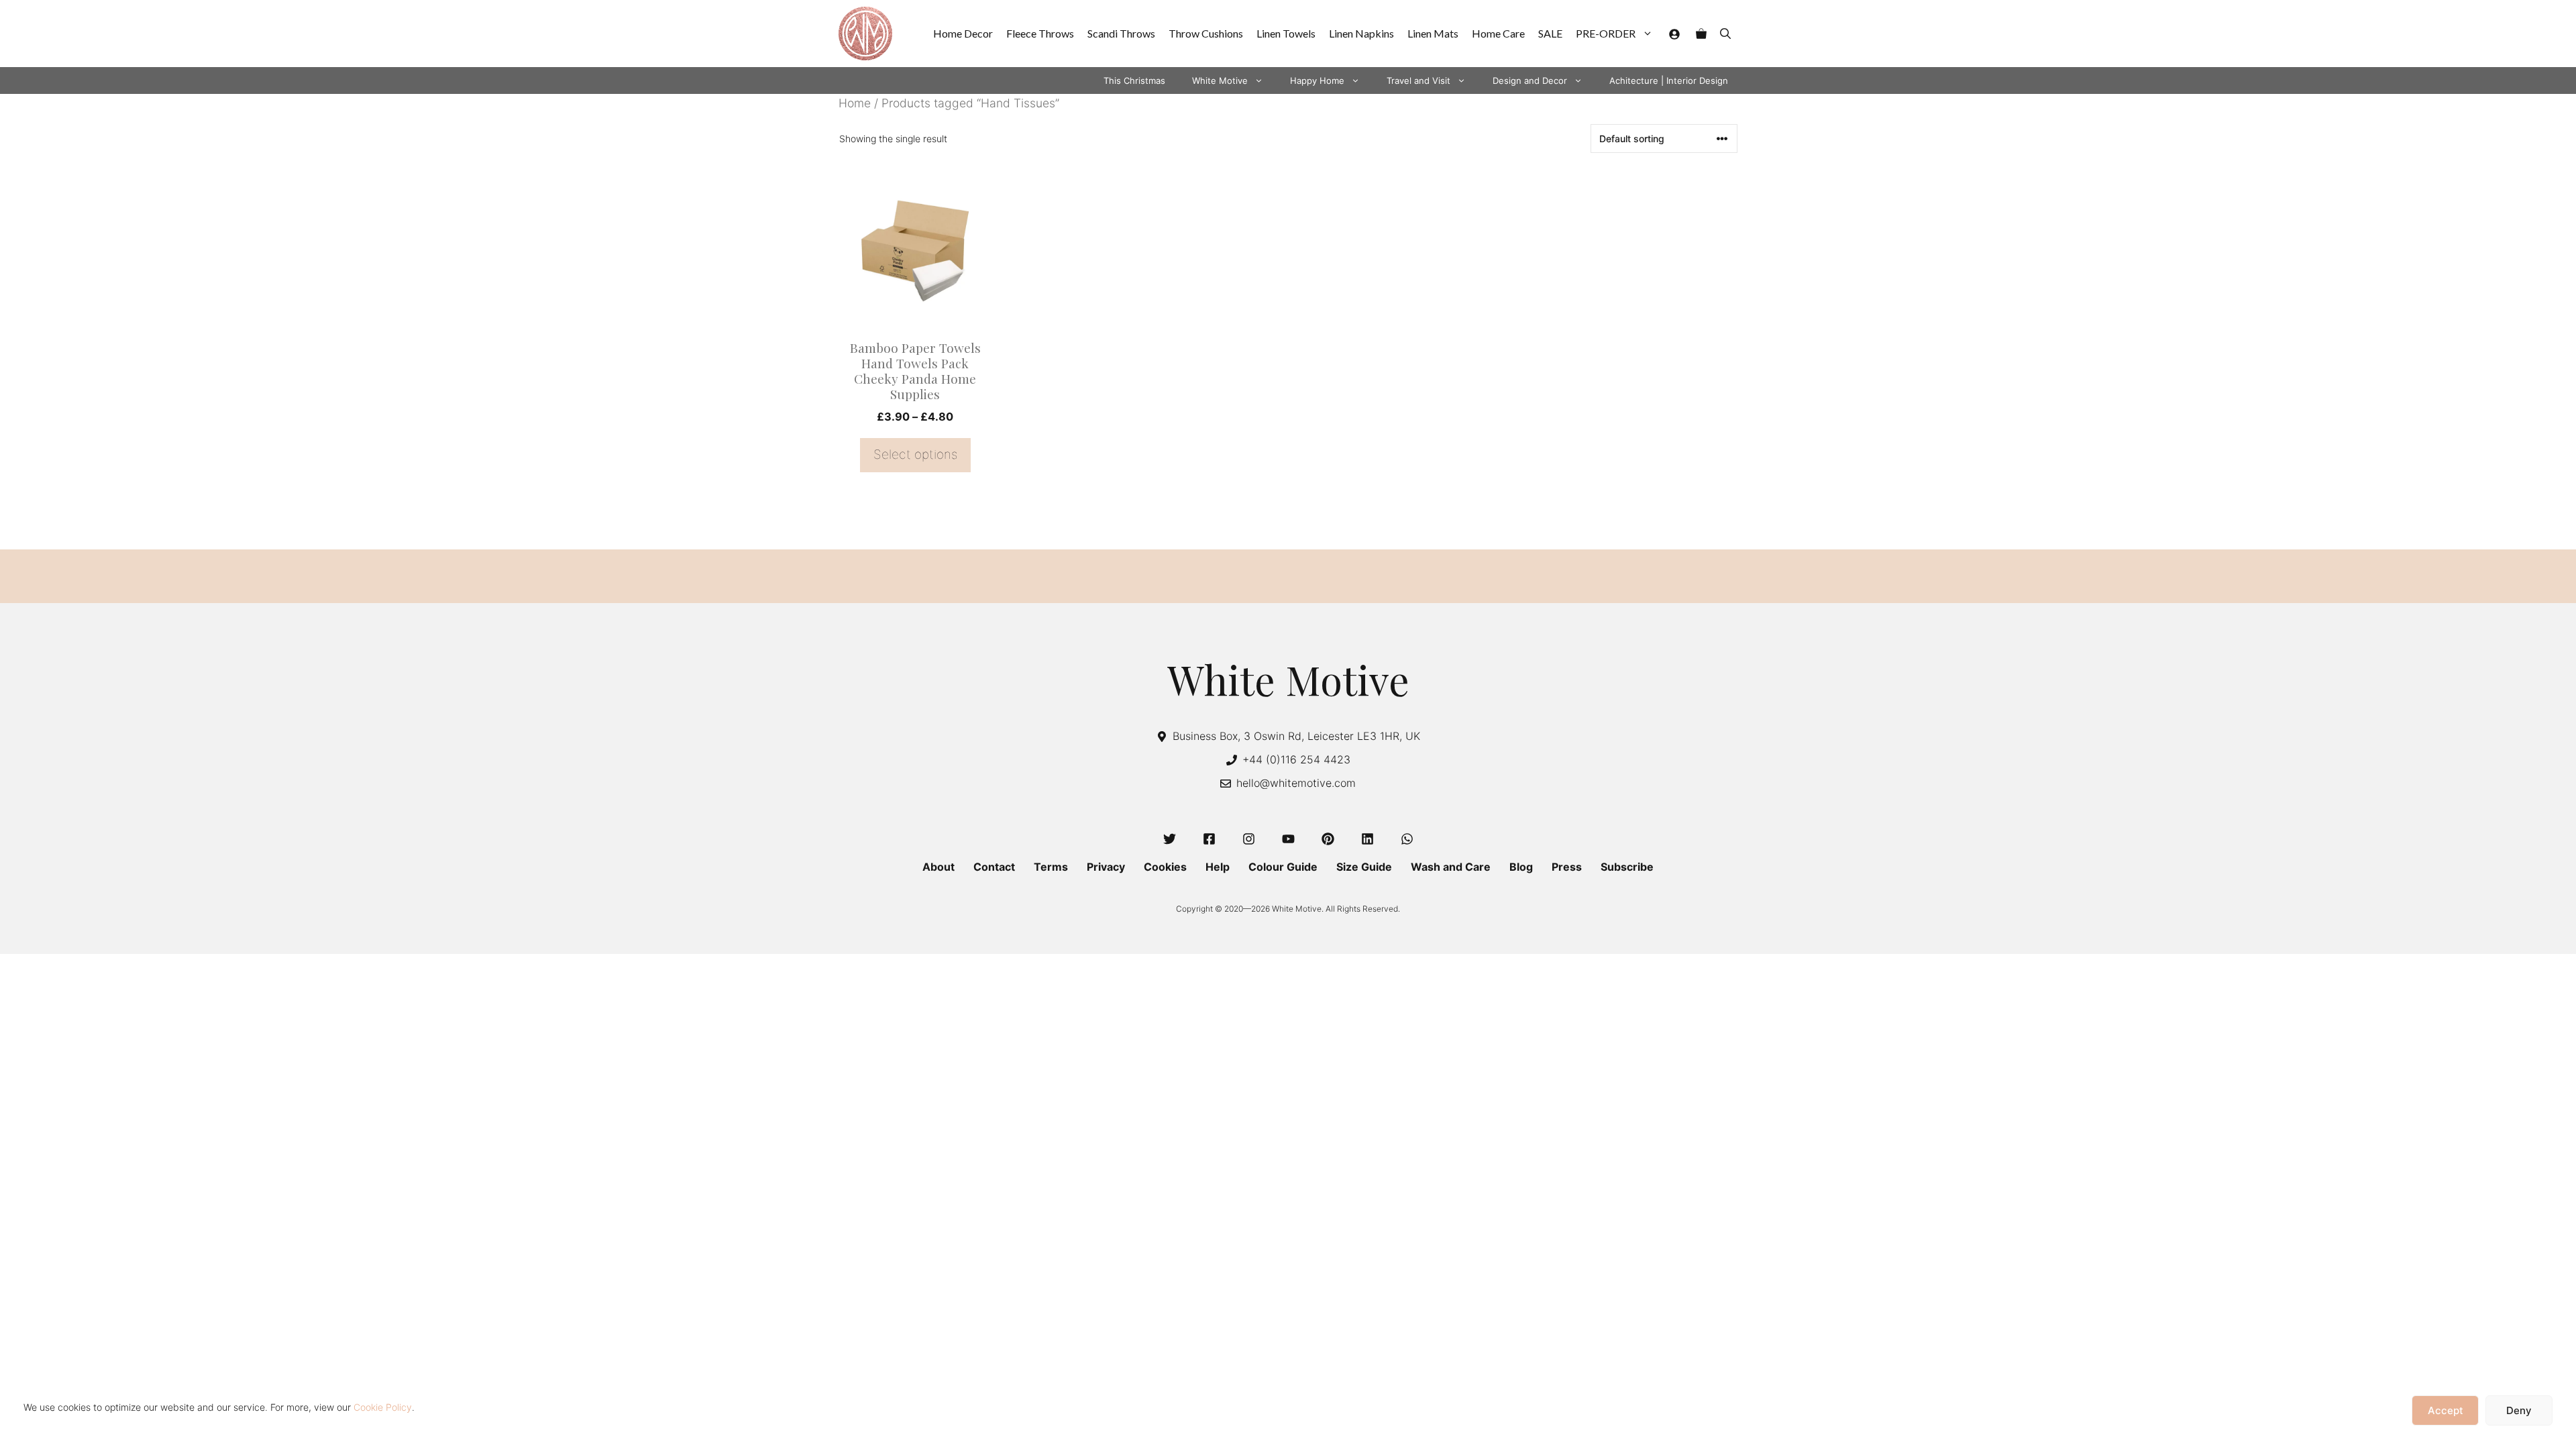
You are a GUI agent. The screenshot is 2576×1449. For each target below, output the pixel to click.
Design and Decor (1530, 80)
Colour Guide (1283, 867)
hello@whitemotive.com (1296, 783)
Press (1567, 867)
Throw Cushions (1206, 33)
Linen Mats (1433, 33)
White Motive (1220, 80)
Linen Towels (1286, 33)
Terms (1051, 867)
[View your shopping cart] (1701, 34)
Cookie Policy (383, 1407)
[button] (1725, 34)
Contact (994, 867)
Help (1218, 867)
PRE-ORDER (1606, 33)
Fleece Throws (1040, 33)
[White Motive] (865, 34)
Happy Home (1317, 80)
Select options (915, 454)
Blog (1521, 867)
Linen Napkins (1361, 33)
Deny (2519, 1410)
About (938, 867)
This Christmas (1134, 80)
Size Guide (1364, 867)
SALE (1550, 33)
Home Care (1498, 33)
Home (855, 103)
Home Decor (963, 33)
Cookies (1165, 867)
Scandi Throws (1121, 33)
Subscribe (1627, 867)
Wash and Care (1451, 867)
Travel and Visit (1418, 80)
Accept (2446, 1410)
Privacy (1106, 867)
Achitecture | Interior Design (1669, 80)
